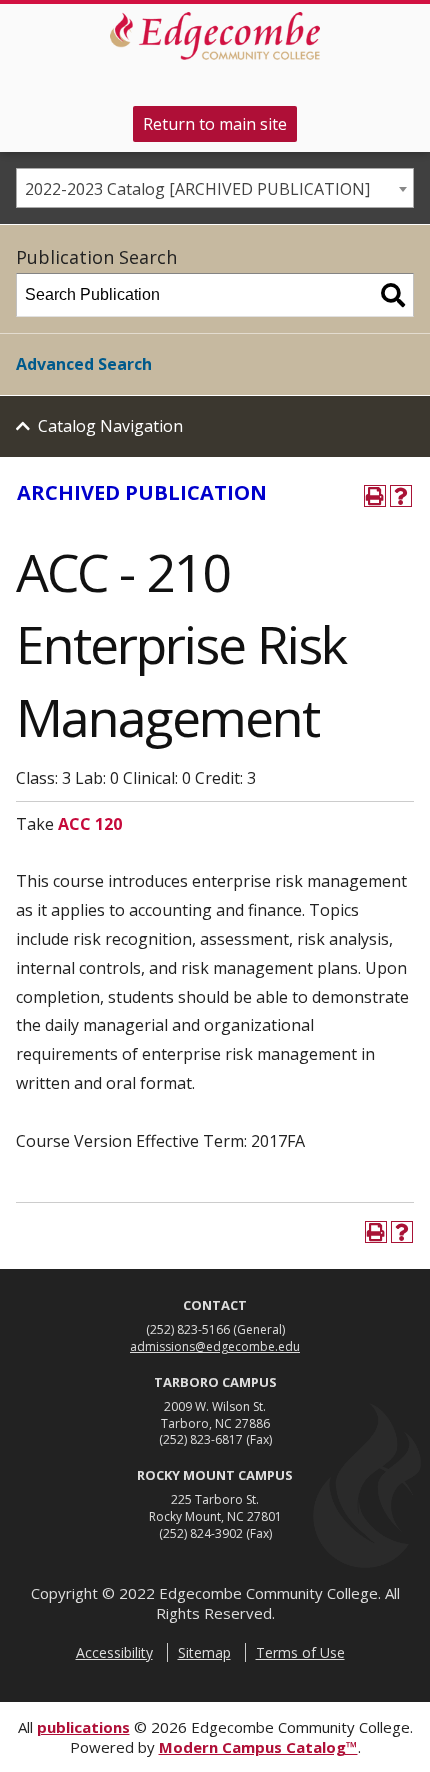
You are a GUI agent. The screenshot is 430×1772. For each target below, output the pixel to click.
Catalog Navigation (110, 426)
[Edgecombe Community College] (215, 36)
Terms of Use (300, 1652)
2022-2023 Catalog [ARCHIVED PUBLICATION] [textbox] (197, 189)
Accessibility (114, 1652)
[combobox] (215, 188)
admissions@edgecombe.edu (215, 1346)
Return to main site (215, 124)
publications (83, 1727)
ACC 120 (90, 824)
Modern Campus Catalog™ (258, 1747)
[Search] (393, 295)
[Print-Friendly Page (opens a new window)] (375, 496)
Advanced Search (84, 364)
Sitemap (204, 1652)
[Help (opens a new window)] (401, 496)
